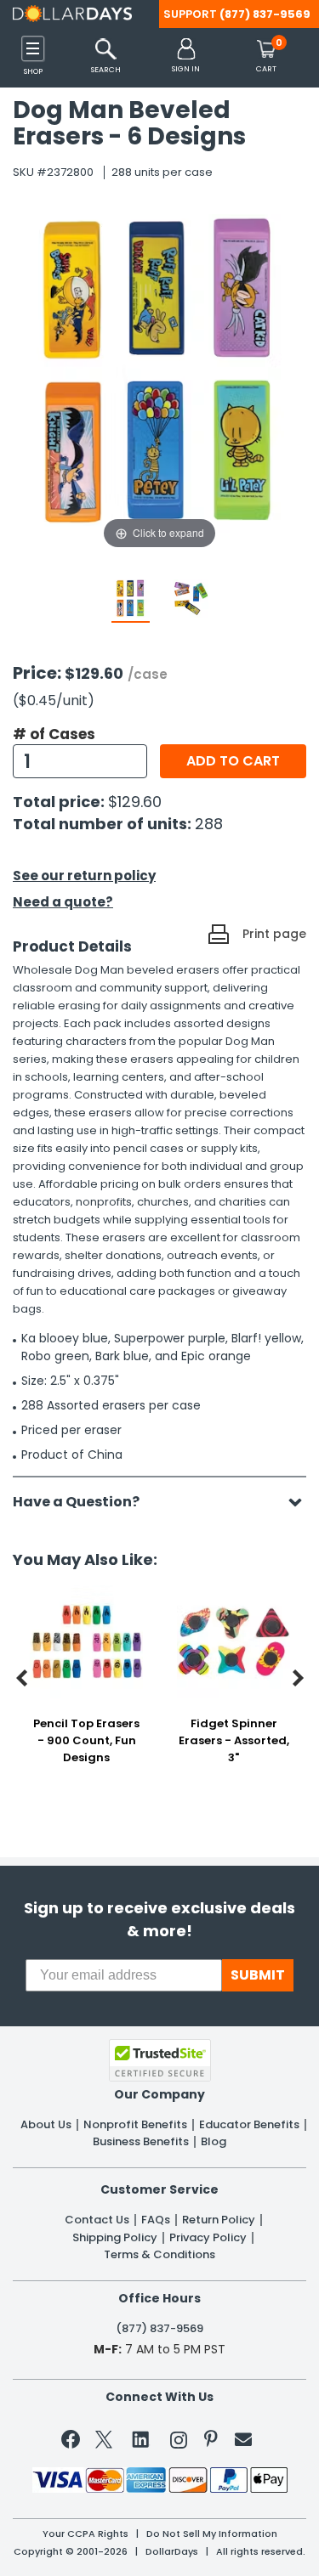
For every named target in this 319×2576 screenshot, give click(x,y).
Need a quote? (63, 902)
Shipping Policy (115, 2238)
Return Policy (219, 2220)
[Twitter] (104, 2443)
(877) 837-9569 (265, 14)
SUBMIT (258, 1975)
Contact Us (97, 2220)
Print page (274, 934)
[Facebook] (74, 2443)
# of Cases (54, 734)
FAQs (156, 2220)
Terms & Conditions (159, 2255)
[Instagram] (179, 2443)
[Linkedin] (141, 2438)
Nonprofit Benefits (135, 2125)
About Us (46, 2125)
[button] (186, 56)
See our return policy (84, 876)
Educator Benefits (249, 2125)
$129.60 (135, 802)
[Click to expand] (159, 382)
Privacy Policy (208, 2238)
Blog (214, 2142)
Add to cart (233, 761)
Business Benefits (141, 2142)
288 (209, 824)
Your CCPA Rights (85, 2534)
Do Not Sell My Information (212, 2534)
